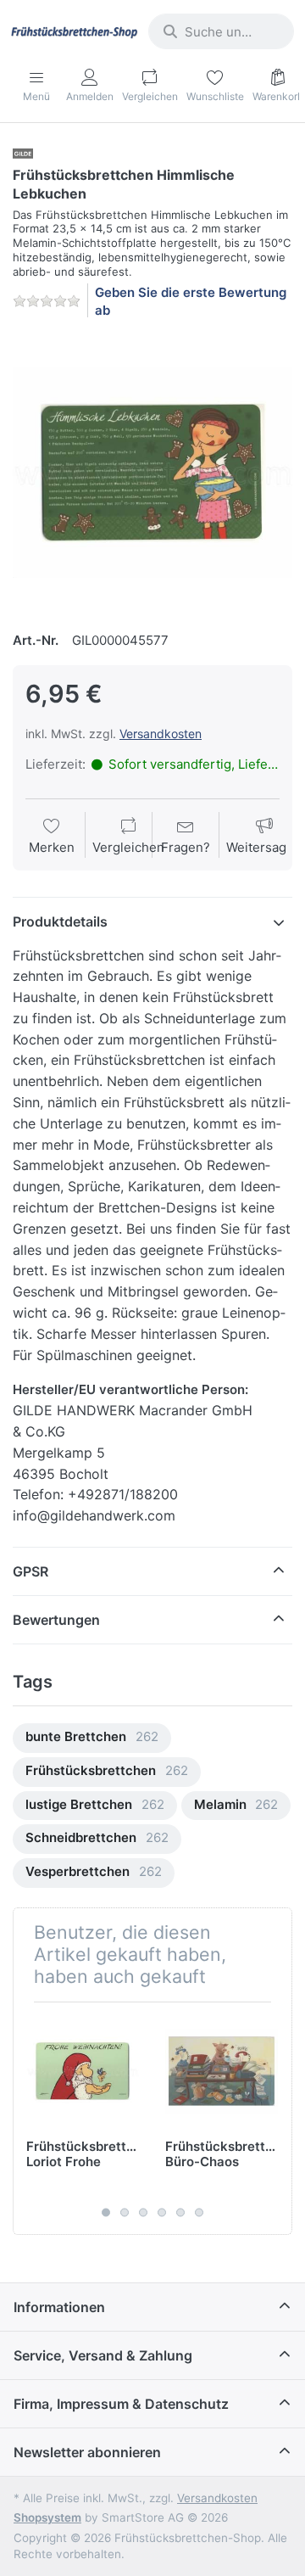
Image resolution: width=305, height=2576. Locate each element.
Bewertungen (56, 1620)
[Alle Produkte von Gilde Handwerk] (23, 152)
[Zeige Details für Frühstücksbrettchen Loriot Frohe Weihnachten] (83, 2072)
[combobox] (221, 31)
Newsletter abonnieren (87, 2452)
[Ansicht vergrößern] (152, 473)
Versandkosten (161, 734)
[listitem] (152, 473)
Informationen (59, 2307)
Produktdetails (60, 921)
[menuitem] (92, 1738)
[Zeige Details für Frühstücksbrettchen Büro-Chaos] (222, 2072)
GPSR (30, 1571)
